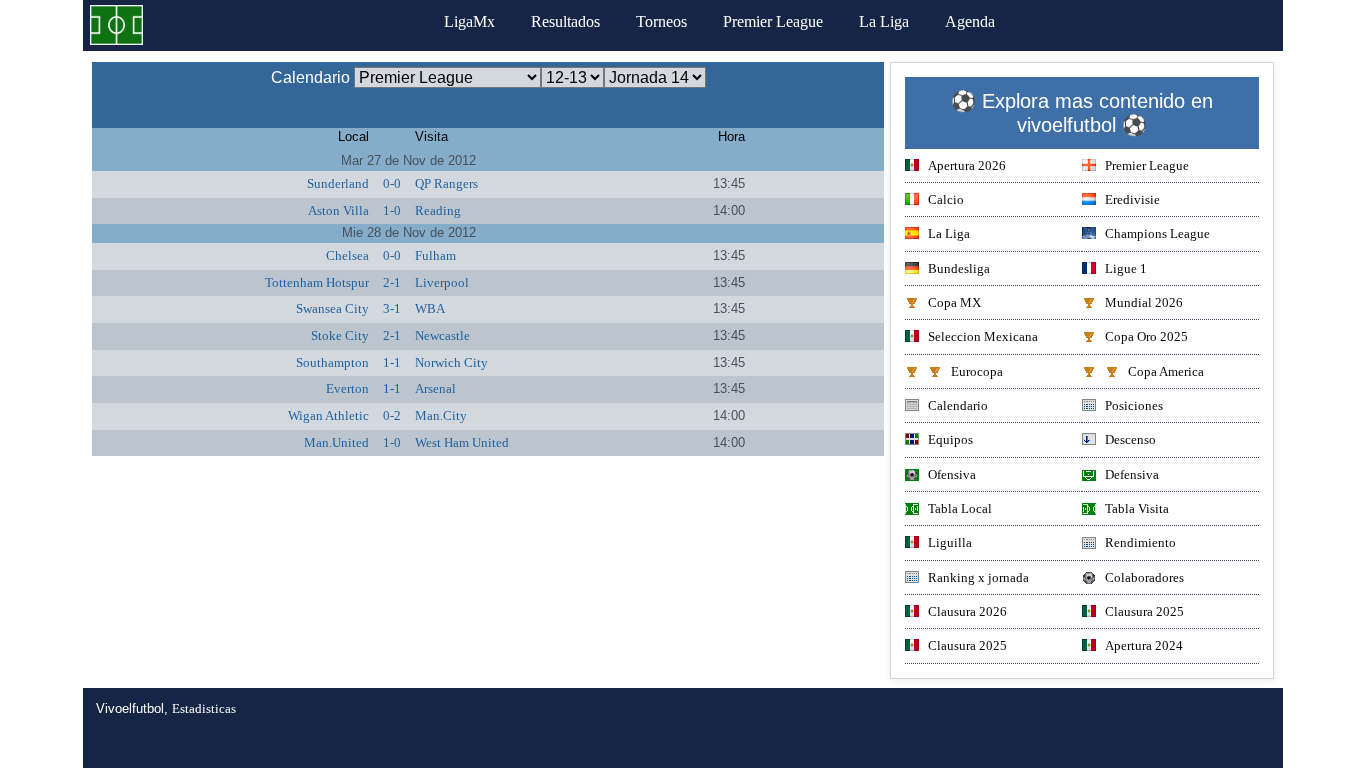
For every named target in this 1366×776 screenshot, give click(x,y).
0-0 (392, 183)
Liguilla (950, 542)
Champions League (1157, 233)
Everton (347, 388)
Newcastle (442, 335)
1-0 (392, 210)
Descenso (1130, 439)
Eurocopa (977, 371)
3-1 (392, 308)
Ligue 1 (1126, 268)
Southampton (332, 362)
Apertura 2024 (1144, 645)
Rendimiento (1140, 542)
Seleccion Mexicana (983, 336)
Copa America (1166, 371)
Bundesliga (959, 268)
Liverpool (442, 282)
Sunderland (338, 183)
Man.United (336, 442)
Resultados (565, 21)
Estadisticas (204, 708)
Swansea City (332, 308)
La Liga (884, 21)
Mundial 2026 (1144, 302)
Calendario (958, 405)
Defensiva (1132, 474)
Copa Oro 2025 (1146, 336)
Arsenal (435, 388)
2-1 (392, 282)
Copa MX (954, 302)
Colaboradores (1144, 577)
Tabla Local (960, 508)
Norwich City (451, 362)
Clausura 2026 (967, 611)
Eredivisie (1132, 199)
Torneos (661, 21)
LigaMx (469, 21)
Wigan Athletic (328, 415)
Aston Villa (338, 210)
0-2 (392, 415)
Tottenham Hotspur (317, 282)
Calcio (946, 199)
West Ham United (462, 442)
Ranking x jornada (978, 577)
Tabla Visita (1137, 508)
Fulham (435, 255)
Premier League (773, 21)
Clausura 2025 (1144, 611)
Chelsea (347, 255)
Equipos (950, 439)
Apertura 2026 (967, 165)
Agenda (970, 21)
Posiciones (1134, 405)
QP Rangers (446, 183)
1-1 (392, 362)
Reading (438, 210)
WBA (430, 308)
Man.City (441, 415)
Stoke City (340, 335)
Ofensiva (952, 474)
